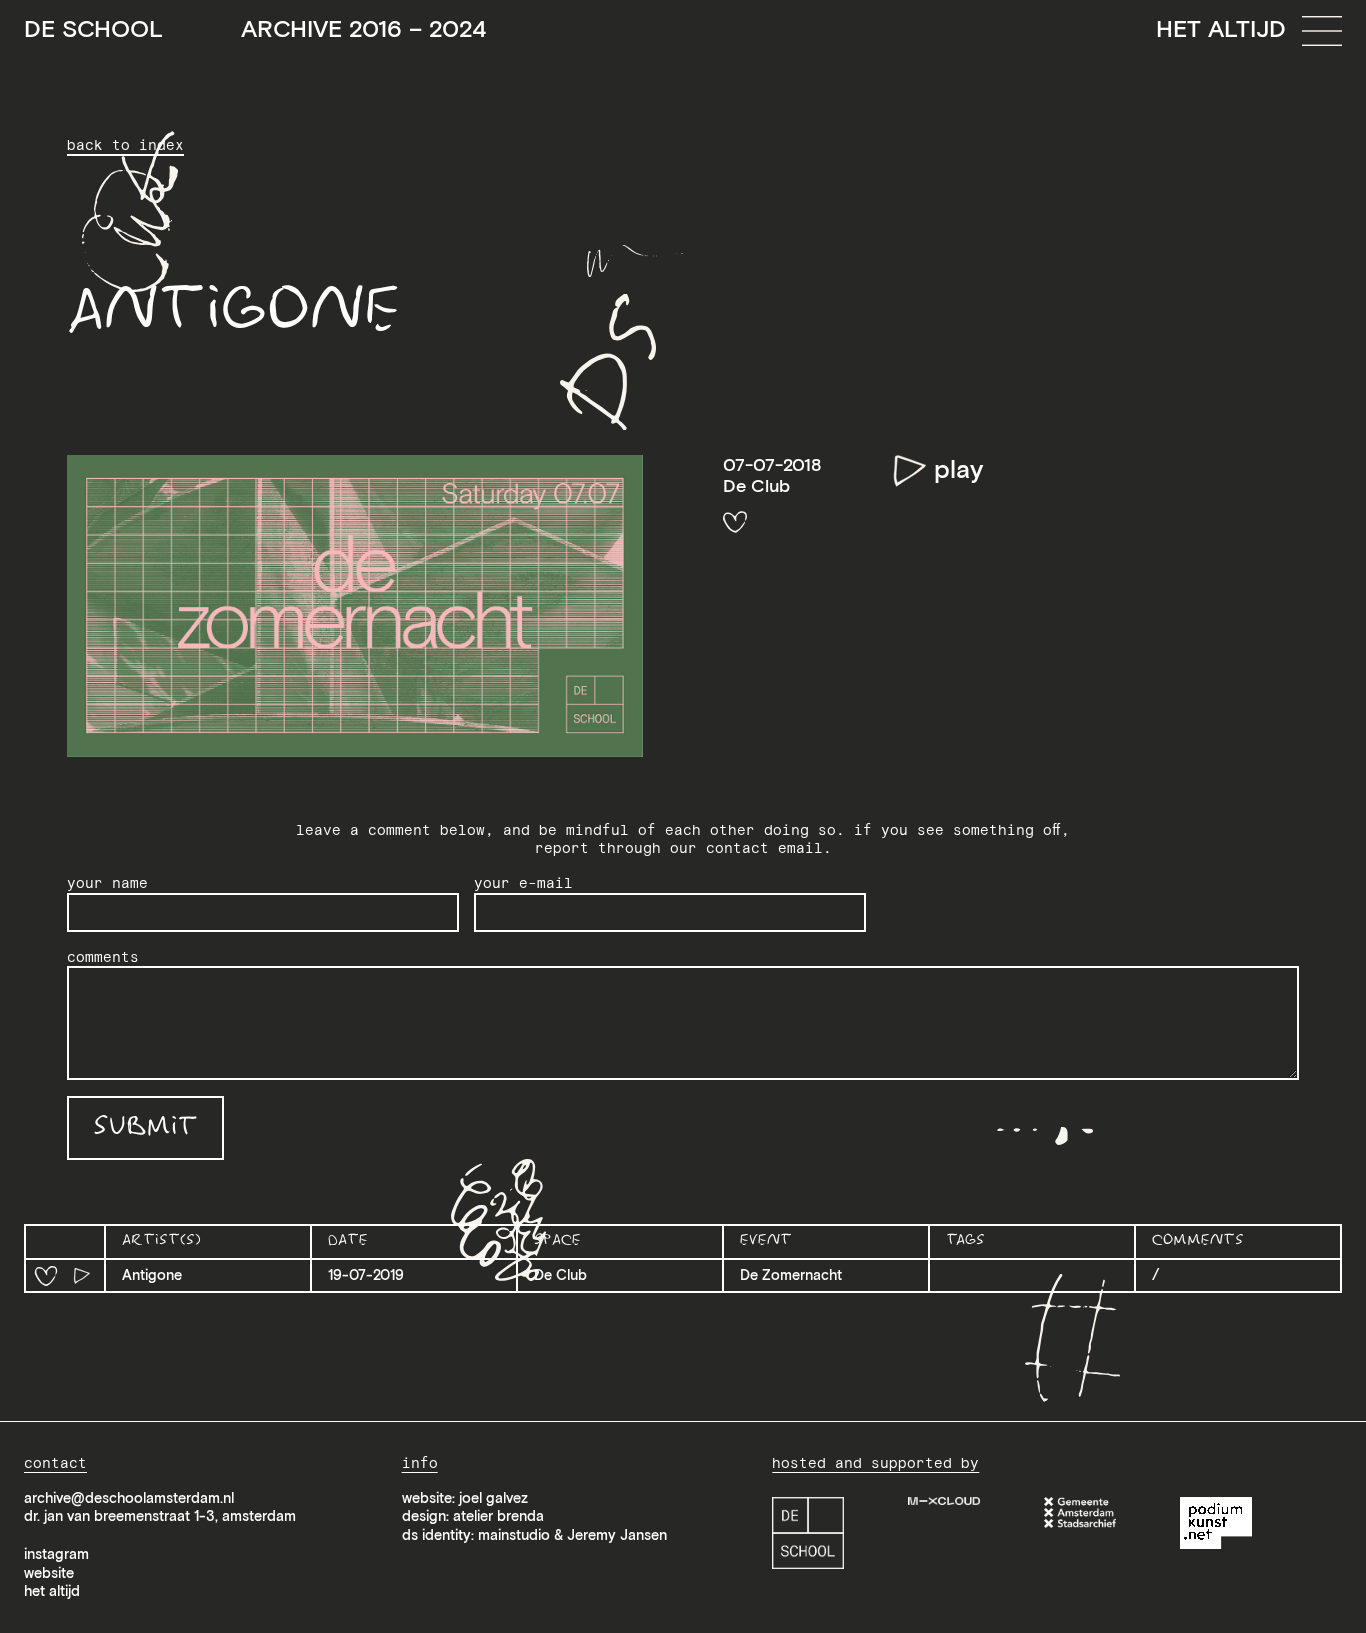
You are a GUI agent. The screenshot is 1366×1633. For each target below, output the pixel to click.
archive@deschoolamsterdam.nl (129, 1498)
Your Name (107, 883)
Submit (145, 1128)
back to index (125, 145)
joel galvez (493, 1498)
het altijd (52, 1591)
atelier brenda (498, 1516)
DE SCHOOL (255, 29)
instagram (56, 1554)
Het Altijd (1221, 29)
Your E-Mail (523, 883)
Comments (103, 957)
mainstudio (514, 1535)
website (49, 1573)
